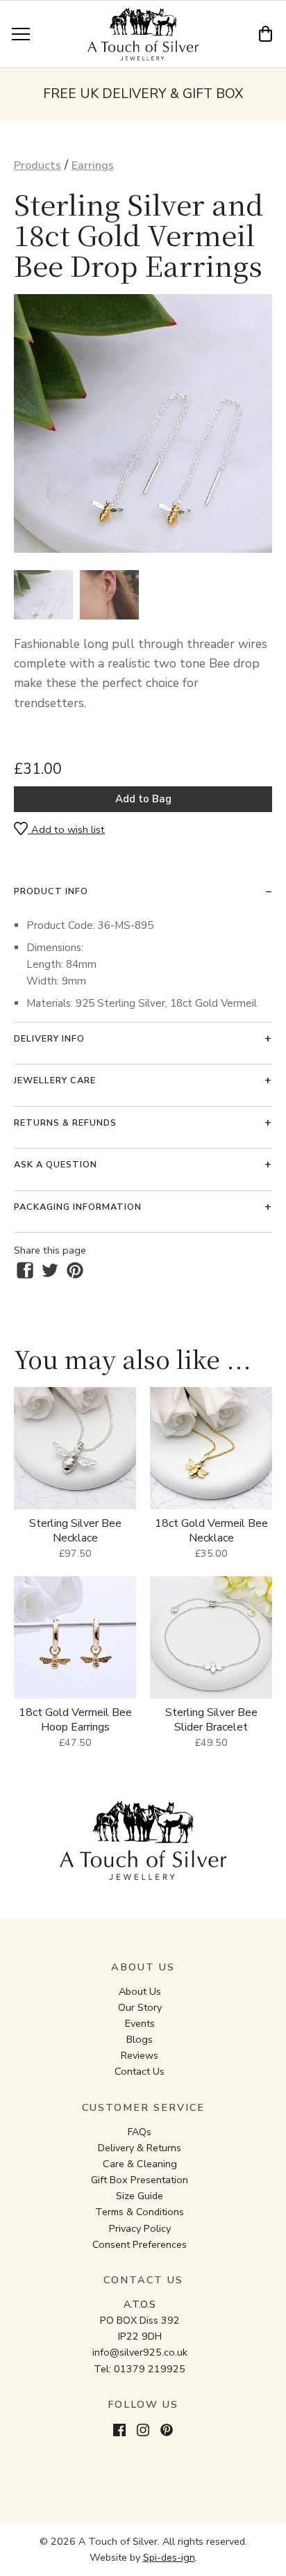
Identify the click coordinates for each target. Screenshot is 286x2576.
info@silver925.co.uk (140, 2352)
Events (140, 2023)
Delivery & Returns (140, 2148)
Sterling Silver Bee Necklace (75, 1531)
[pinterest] (75, 1270)
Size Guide (140, 2196)
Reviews (140, 2055)
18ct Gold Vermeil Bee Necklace (211, 1531)
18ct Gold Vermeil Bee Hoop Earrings (75, 1720)
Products (37, 165)
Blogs (140, 2039)
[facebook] (25, 1270)
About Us (140, 1991)
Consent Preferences (140, 2244)
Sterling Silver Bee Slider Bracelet (211, 1720)
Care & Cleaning (140, 2164)
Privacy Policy (140, 2228)
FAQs (140, 2132)
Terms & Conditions (140, 2212)
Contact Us (140, 2071)
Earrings (93, 165)
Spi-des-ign (169, 2557)
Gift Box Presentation (140, 2180)
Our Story (140, 2007)
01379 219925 (150, 2369)
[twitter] (50, 1270)
